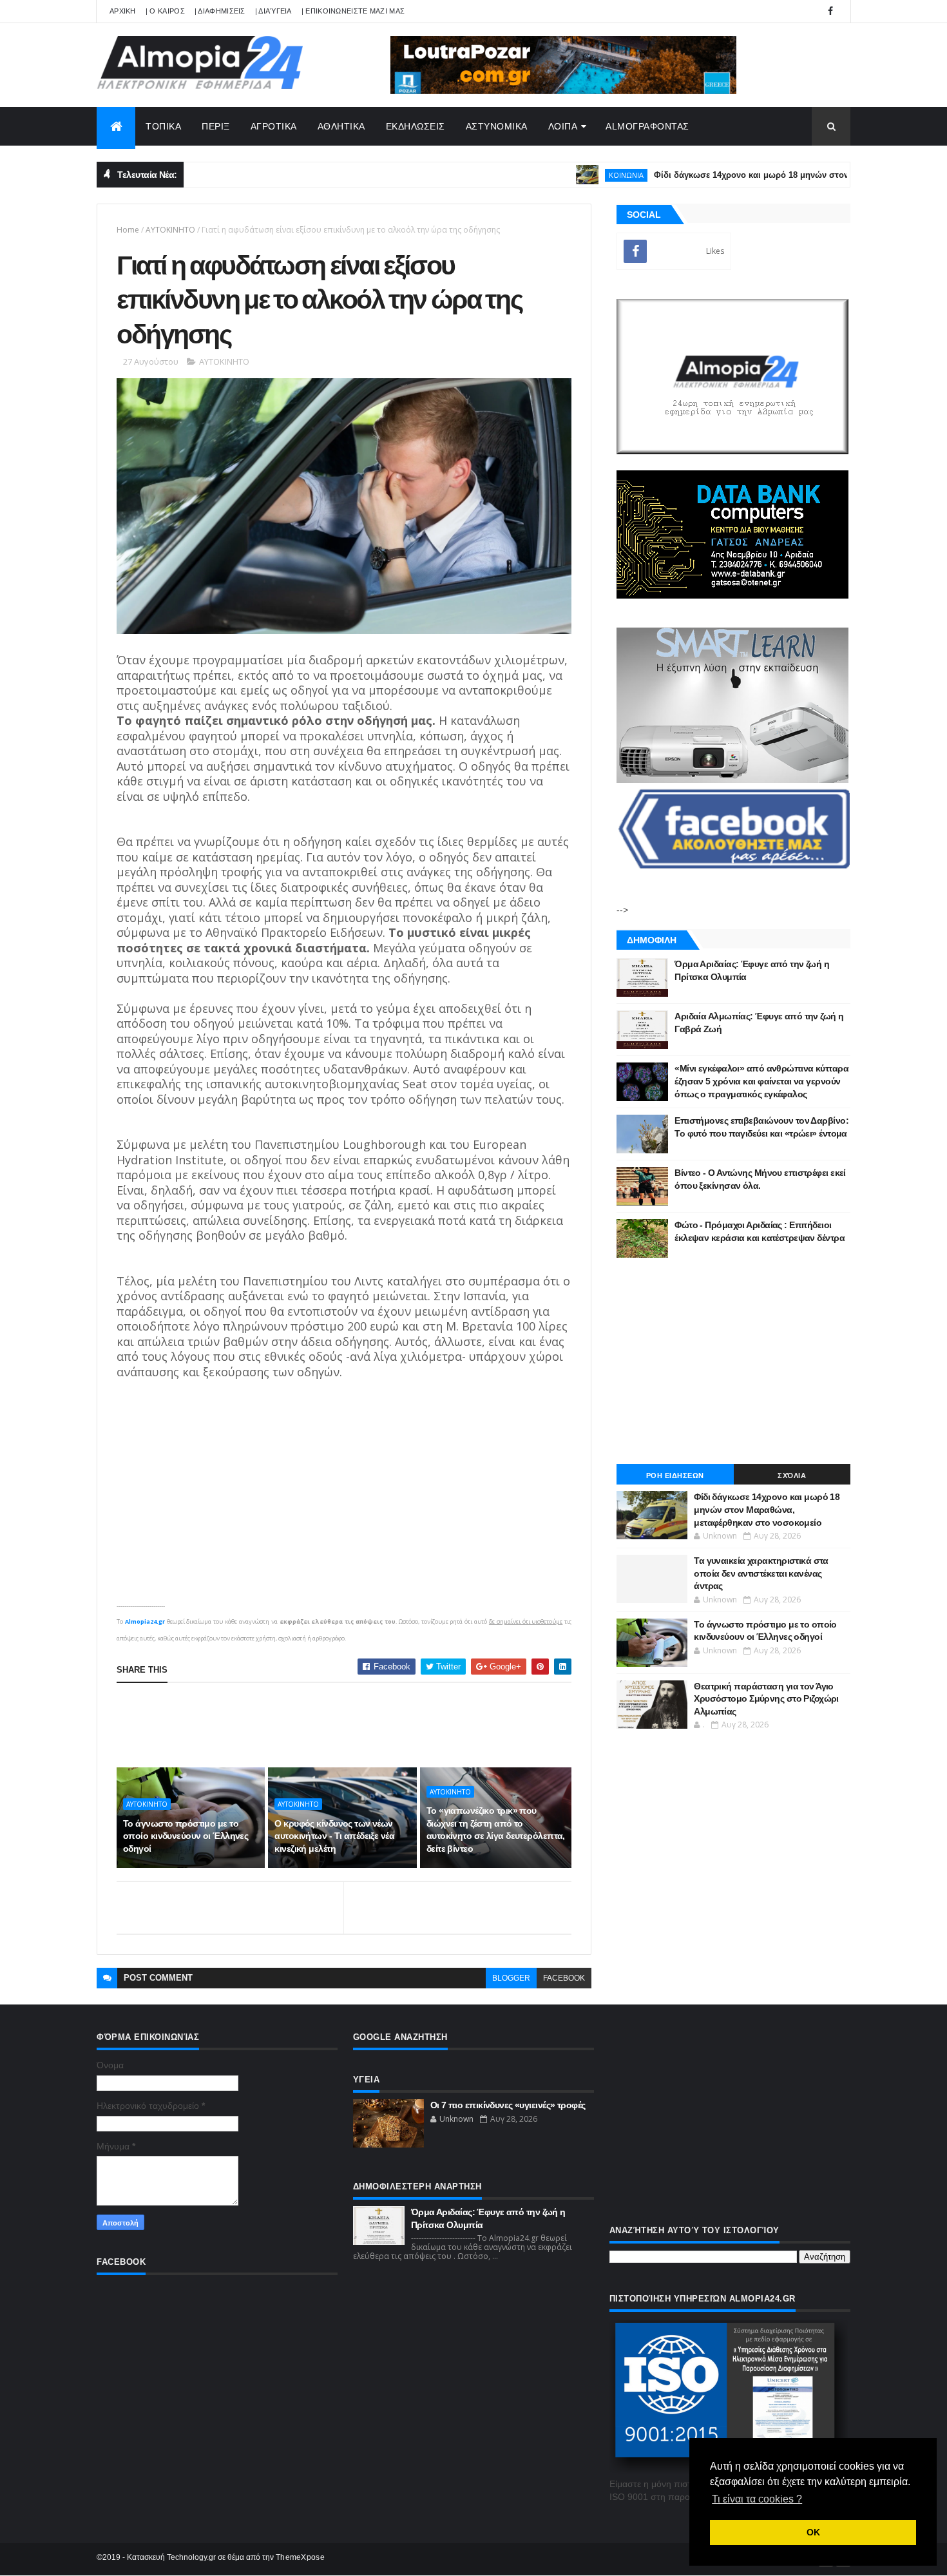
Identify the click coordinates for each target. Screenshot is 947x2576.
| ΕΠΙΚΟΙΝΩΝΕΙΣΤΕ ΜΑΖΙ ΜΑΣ (353, 11)
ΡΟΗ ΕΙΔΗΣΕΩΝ (675, 1475)
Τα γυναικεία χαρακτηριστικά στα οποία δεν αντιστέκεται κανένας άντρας (761, 1573)
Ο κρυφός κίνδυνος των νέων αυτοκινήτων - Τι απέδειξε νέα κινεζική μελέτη (334, 1836)
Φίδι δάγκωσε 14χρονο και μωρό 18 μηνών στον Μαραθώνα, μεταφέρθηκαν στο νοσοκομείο (767, 1509)
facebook (564, 1978)
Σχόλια (792, 1475)
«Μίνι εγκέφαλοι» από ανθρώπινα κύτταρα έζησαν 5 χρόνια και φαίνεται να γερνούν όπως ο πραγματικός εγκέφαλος (761, 1081)
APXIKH (123, 11)
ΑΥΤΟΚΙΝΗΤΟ (170, 230)
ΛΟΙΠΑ (563, 126)
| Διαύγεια (273, 11)
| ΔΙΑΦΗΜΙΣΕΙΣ (220, 11)
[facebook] (830, 11)
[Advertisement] (351, 1725)
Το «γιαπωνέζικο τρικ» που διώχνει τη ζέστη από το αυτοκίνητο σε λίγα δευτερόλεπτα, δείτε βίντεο (496, 1830)
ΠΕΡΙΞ (216, 126)
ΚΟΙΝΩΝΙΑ (573, 175)
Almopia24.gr (145, 1621)
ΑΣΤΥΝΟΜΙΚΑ (497, 126)
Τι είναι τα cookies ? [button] (757, 2499)
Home (128, 230)
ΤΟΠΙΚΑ (163, 126)
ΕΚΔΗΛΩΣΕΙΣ (416, 126)
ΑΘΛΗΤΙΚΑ (341, 126)
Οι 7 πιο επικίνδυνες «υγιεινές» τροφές (508, 2105)
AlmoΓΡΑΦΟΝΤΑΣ (647, 126)
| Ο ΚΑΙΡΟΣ (165, 11)
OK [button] (813, 2532)
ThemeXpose (300, 2557)
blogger (511, 1978)
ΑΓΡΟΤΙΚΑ (274, 126)
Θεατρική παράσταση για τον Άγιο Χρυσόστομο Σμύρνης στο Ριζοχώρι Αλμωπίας (766, 1699)
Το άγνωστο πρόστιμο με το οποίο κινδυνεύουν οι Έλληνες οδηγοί (186, 1836)
